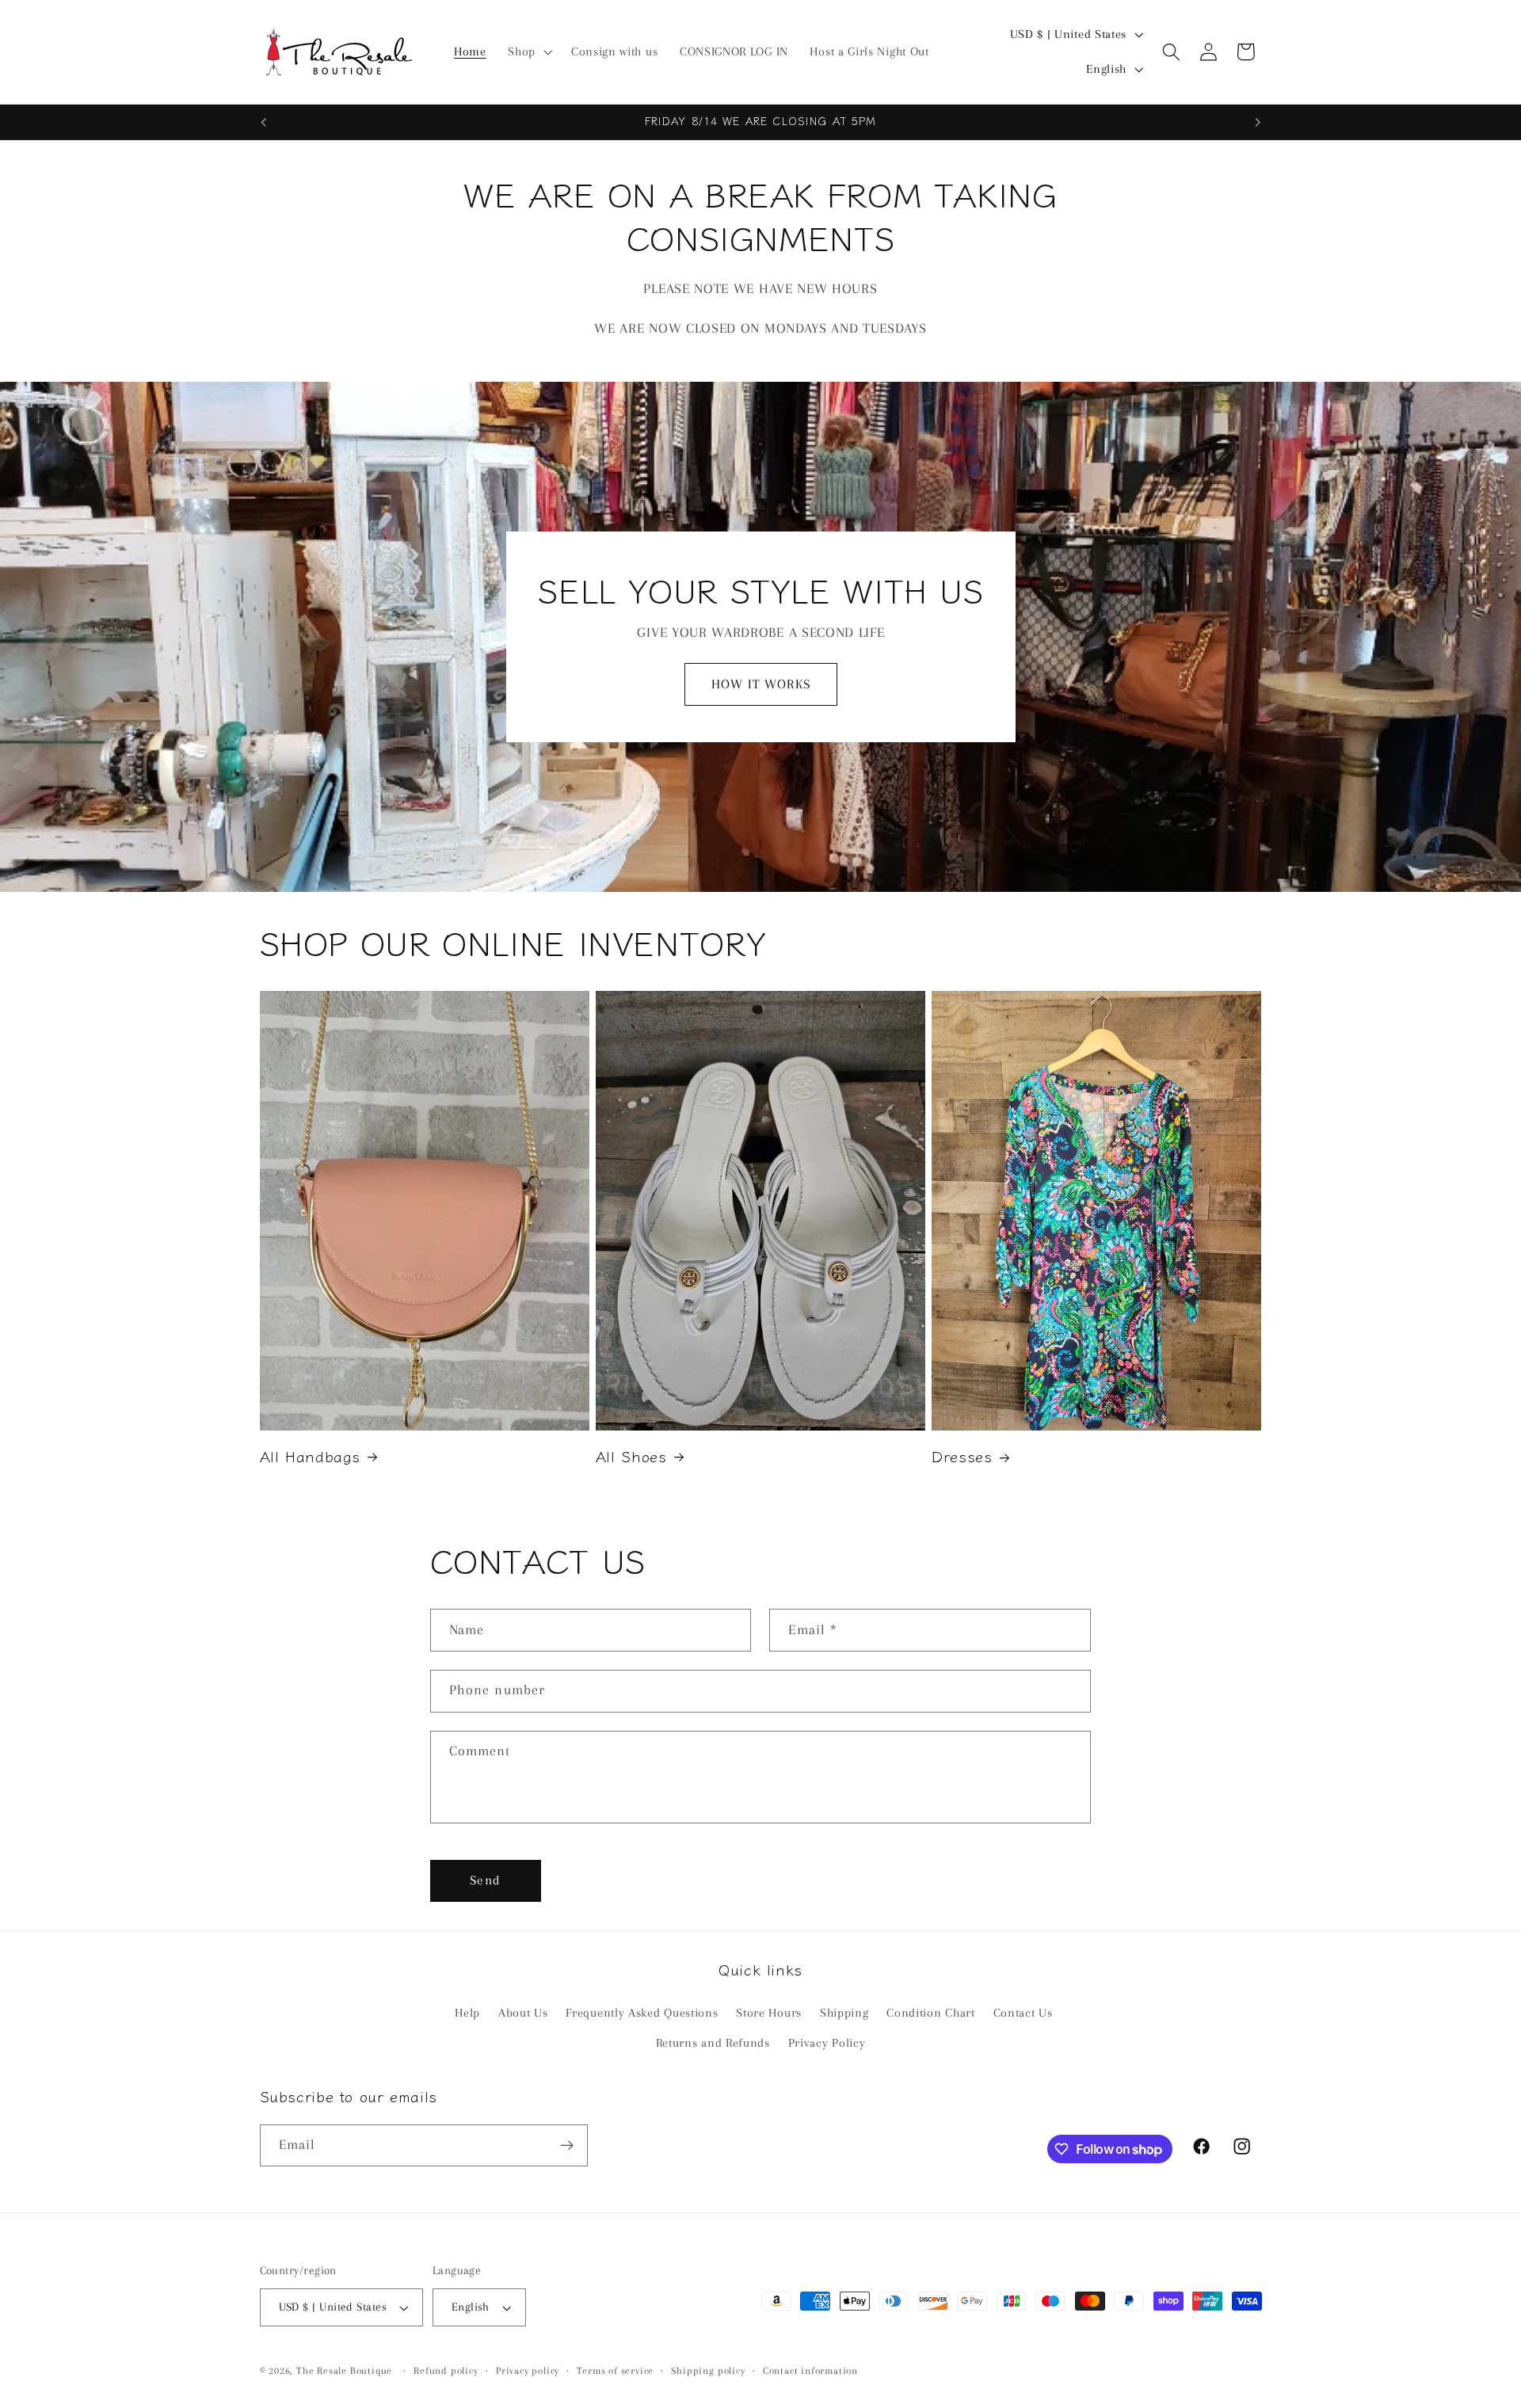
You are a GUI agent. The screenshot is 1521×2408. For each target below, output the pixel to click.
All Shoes (631, 1456)
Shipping (844, 2013)
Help (467, 2013)
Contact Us (1023, 2013)
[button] (528, 52)
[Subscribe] (567, 2146)
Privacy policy (528, 2371)
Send (485, 1880)
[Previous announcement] (263, 122)
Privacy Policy (827, 2044)
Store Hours (769, 2013)
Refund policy (446, 2371)
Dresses (962, 1456)
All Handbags (311, 1456)
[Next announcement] (1258, 122)
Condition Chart (930, 2013)
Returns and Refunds (713, 2044)
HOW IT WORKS (761, 684)
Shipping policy (708, 2371)
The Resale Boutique (344, 2371)
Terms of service (615, 2371)
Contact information (810, 2371)
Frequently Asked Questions (642, 2013)
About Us (523, 2013)
